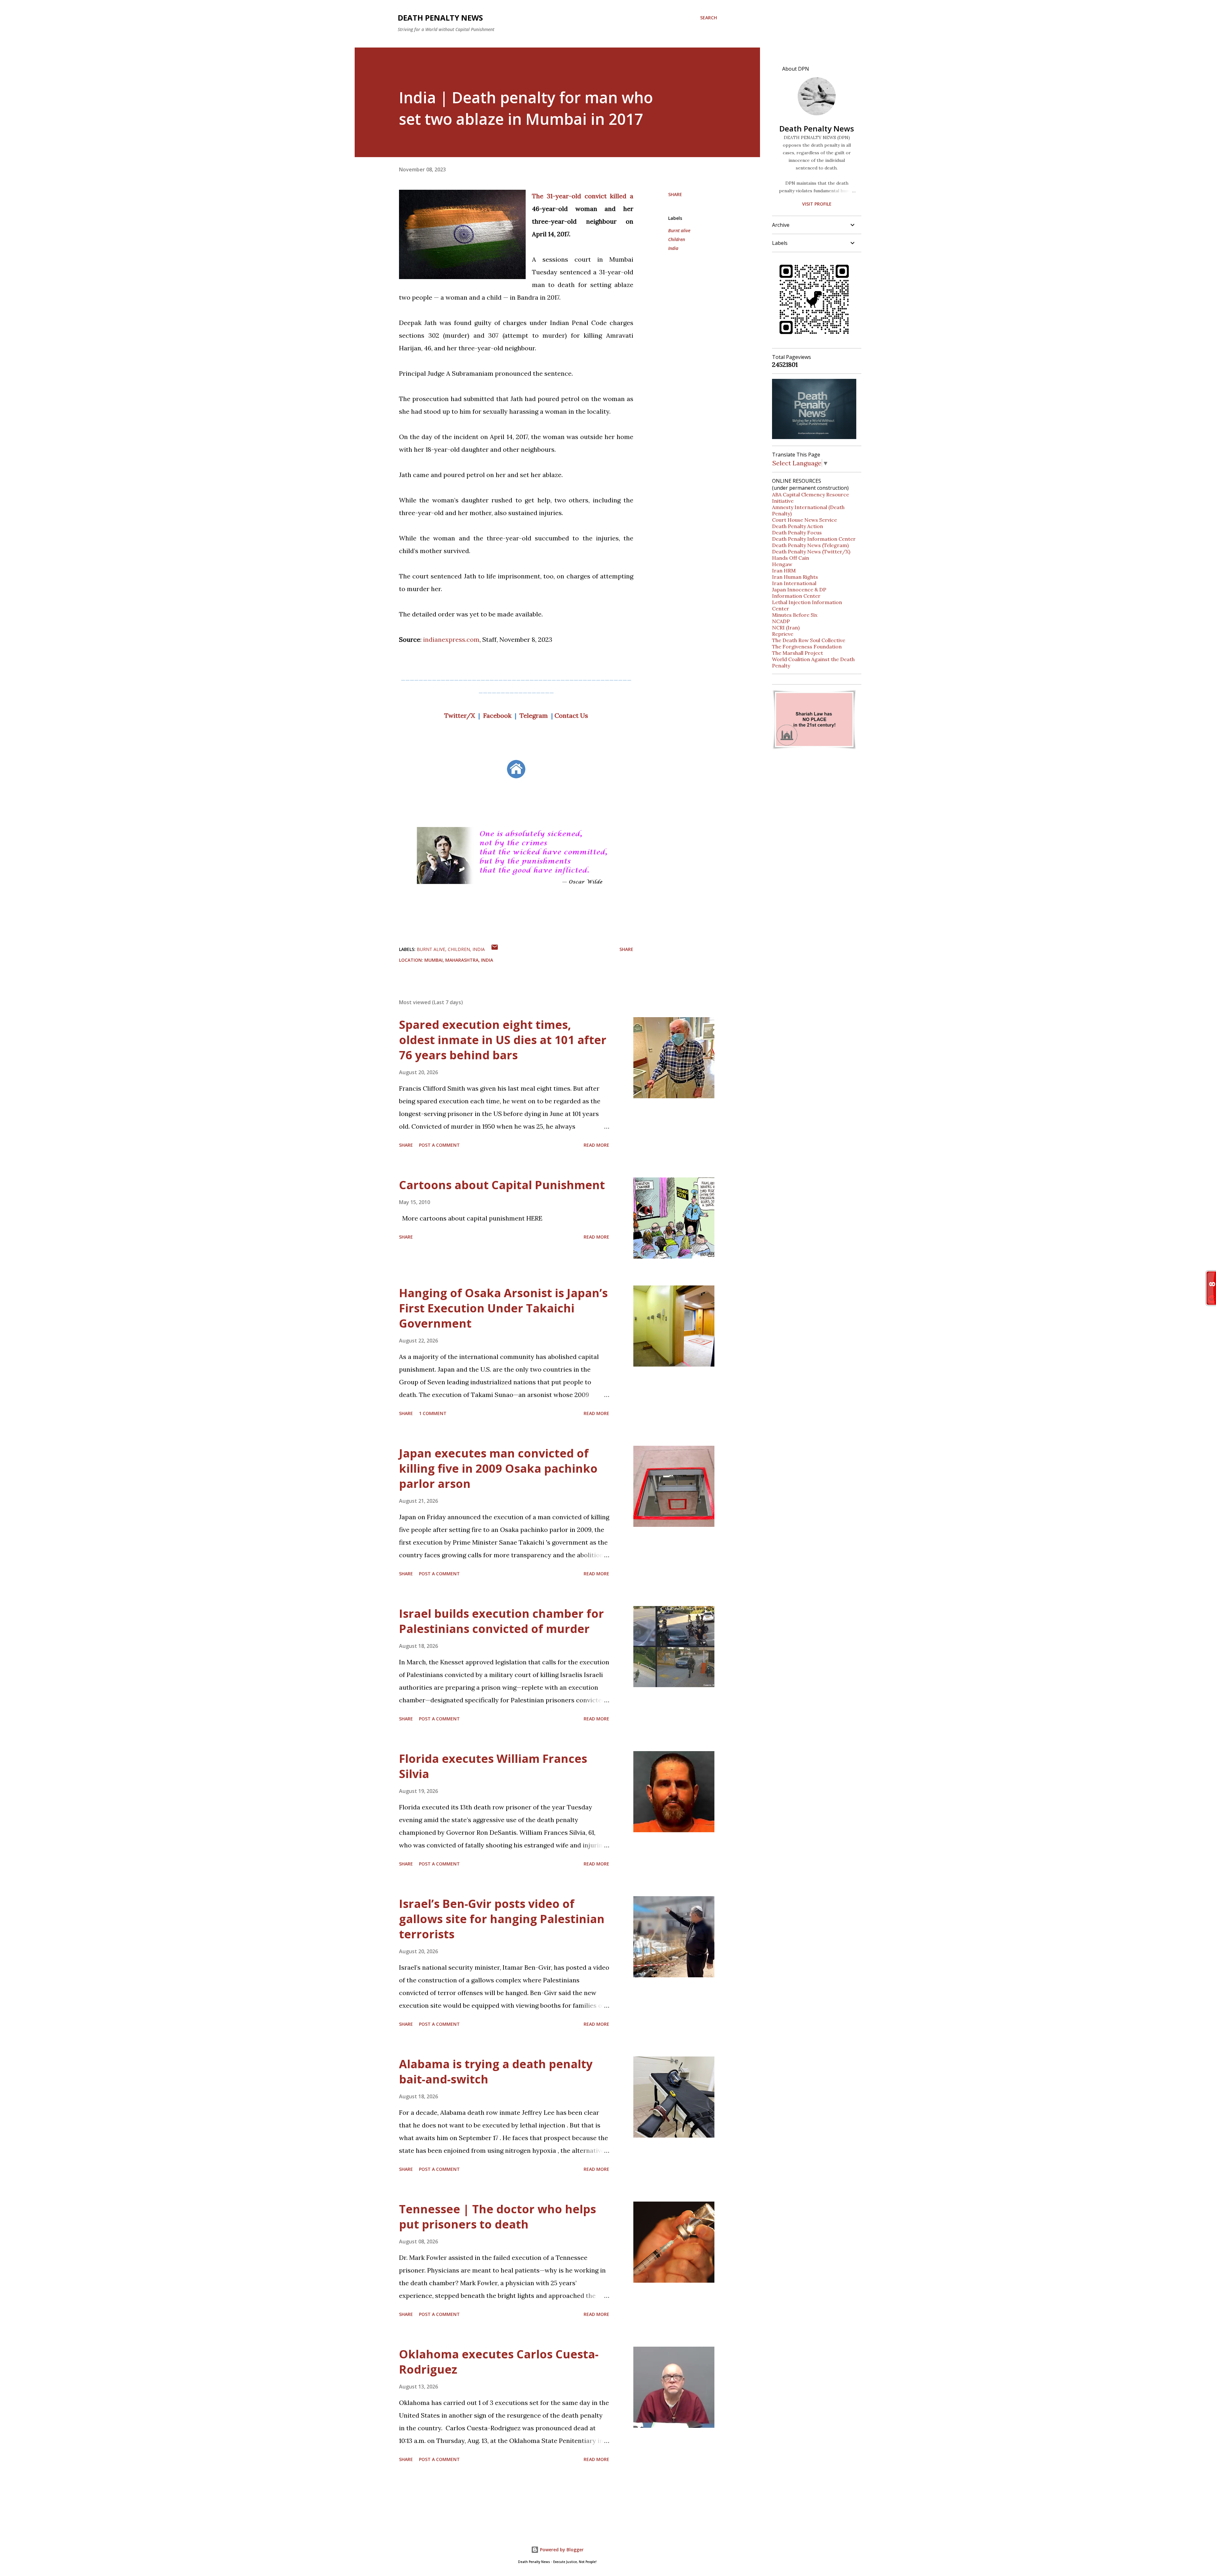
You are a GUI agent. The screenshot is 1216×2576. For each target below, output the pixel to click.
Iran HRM (784, 571)
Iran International (794, 583)
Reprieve (783, 634)
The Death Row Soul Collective (809, 640)
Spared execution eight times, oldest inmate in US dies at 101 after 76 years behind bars (503, 1040)
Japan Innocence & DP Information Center (799, 593)
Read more (596, 1145)
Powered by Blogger (561, 2550)
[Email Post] (495, 949)
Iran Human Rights (795, 577)
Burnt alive (679, 230)
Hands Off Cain (791, 558)
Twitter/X (460, 715)
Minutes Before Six (795, 615)
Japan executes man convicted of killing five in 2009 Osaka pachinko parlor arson (498, 1468)
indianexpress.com (451, 639)
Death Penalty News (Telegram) (810, 545)
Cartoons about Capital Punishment (502, 1185)
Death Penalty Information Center (814, 539)
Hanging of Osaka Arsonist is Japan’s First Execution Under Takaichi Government (503, 1308)
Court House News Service (804, 520)
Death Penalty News (440, 18)
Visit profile (817, 204)
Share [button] (675, 194)
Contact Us (571, 715)
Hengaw (782, 564)
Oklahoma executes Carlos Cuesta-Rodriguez (499, 2362)
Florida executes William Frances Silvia (493, 1766)
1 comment (433, 1413)
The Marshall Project (798, 653)
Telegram (534, 715)
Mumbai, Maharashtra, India (459, 960)
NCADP (781, 621)
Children (677, 239)
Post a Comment (439, 1145)
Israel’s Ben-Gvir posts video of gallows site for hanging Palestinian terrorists (502, 1919)
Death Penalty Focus (797, 532)
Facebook (497, 715)
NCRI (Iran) (786, 628)
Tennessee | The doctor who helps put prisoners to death (497, 2217)
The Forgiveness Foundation (807, 647)
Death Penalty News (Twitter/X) (811, 552)
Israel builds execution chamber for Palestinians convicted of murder (501, 1621)
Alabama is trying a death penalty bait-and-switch (496, 2072)
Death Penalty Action (798, 526)
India (673, 248)
